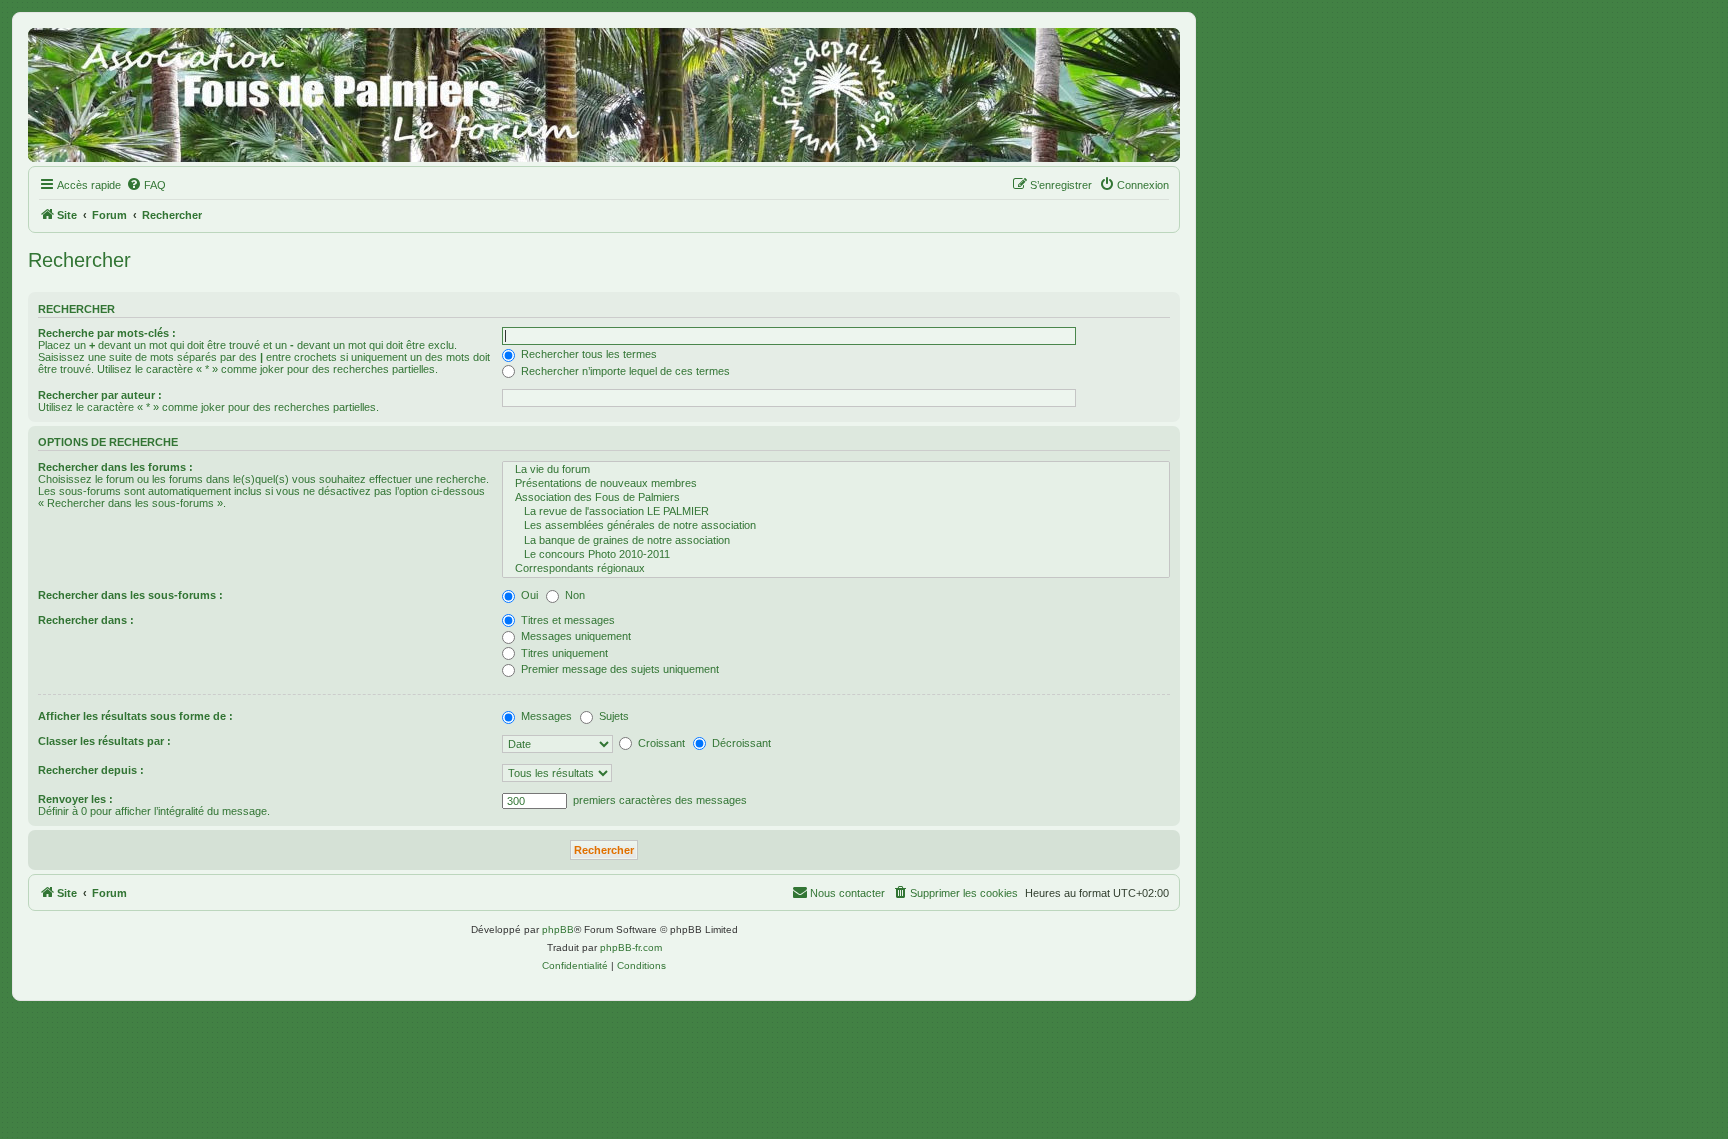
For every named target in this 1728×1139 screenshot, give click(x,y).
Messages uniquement (574, 636)
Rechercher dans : (86, 620)
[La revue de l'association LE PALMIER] (836, 512)
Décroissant (740, 743)
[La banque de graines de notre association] (836, 541)
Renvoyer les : (75, 799)
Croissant (660, 743)
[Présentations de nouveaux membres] (836, 484)
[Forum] (604, 95)
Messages (545, 716)
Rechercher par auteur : (100, 395)
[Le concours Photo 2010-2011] (836, 555)
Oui (528, 595)
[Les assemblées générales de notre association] (836, 526)
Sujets (612, 716)
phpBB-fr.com (631, 947)
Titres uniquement (563, 653)
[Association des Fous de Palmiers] (836, 498)
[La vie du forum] (836, 470)
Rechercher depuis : (91, 770)
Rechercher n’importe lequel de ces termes (624, 371)
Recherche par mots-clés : (107, 333)
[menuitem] (146, 185)
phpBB (558, 929)
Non (573, 595)
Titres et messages (566, 620)
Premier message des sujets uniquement (618, 669)
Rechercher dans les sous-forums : (130, 595)
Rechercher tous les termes (587, 354)
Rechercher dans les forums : (115, 467)
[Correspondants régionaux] (836, 569)
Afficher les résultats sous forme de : (135, 716)
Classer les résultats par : (104, 741)
